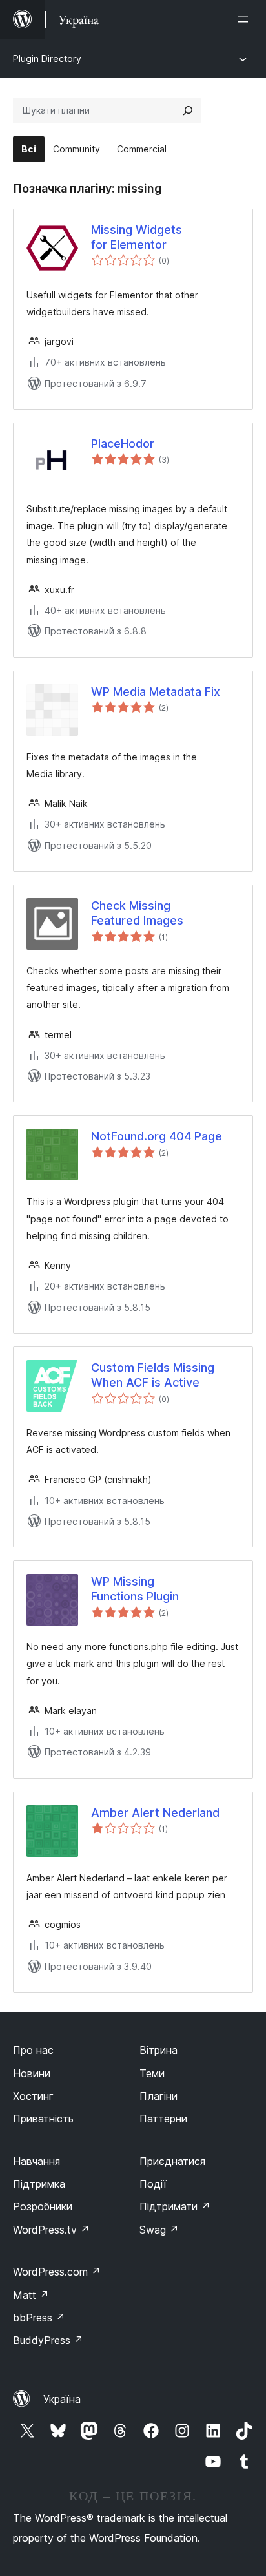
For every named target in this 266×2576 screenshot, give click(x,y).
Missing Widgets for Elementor (137, 237)
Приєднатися (172, 2161)
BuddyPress (48, 2340)
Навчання (36, 2161)
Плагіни (159, 2096)
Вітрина (159, 2050)
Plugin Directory (47, 58)
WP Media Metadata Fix (156, 692)
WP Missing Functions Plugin (135, 1589)
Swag (159, 2230)
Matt (31, 2295)
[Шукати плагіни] (188, 110)
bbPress (39, 2318)
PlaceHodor (123, 444)
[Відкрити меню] (245, 19)
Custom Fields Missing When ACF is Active (153, 1375)
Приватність (43, 2119)
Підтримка (39, 2184)
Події (153, 2184)
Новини (32, 2073)
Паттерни (163, 2119)
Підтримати (175, 2206)
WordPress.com (57, 2272)
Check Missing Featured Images (137, 913)
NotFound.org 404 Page (157, 1136)
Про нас (33, 2050)
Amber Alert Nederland (155, 1813)
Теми (152, 2073)
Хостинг (33, 2096)
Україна (62, 2399)
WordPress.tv (51, 2230)
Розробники (43, 2206)
